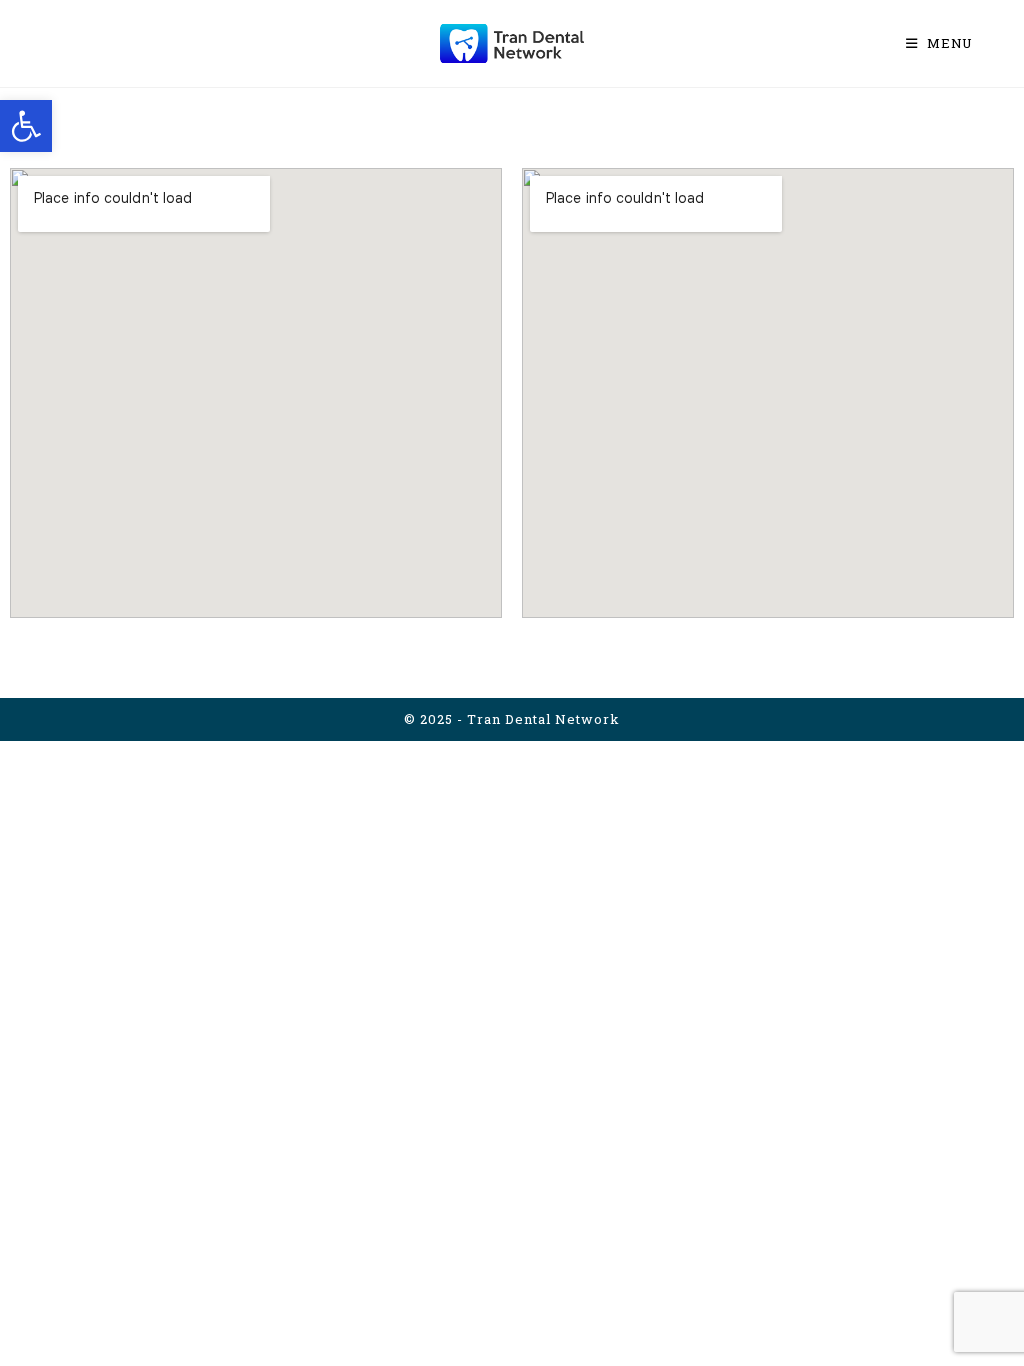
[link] (26, 126)
